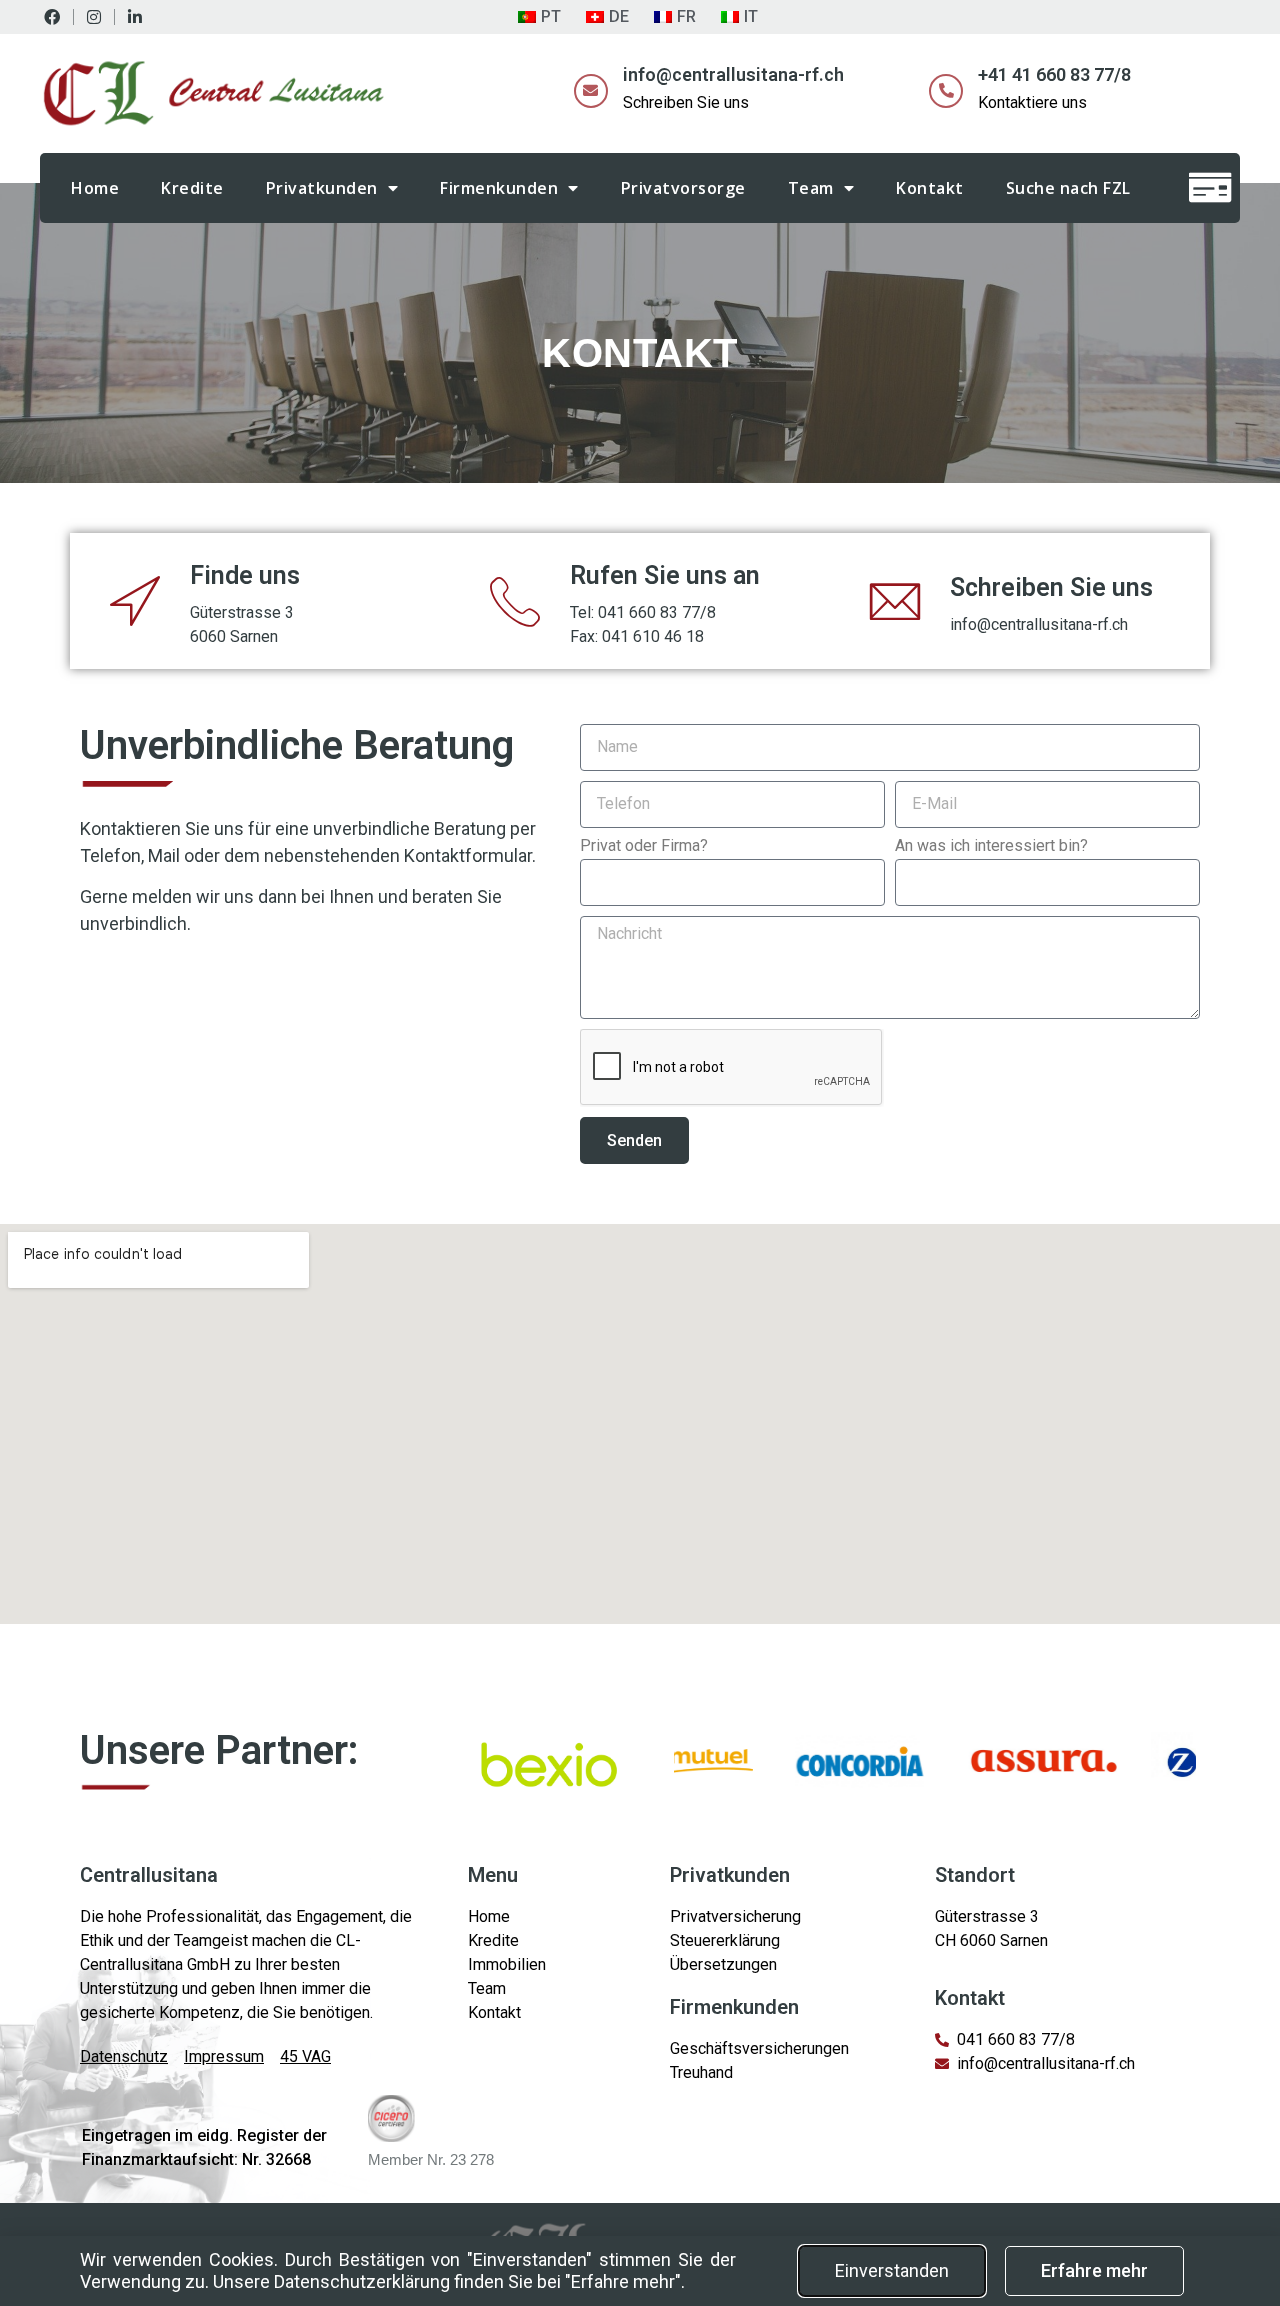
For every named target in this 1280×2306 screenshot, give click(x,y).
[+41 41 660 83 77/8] (946, 91)
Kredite (192, 188)
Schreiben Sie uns (1051, 587)
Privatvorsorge (683, 188)
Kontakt (930, 188)
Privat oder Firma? (644, 846)
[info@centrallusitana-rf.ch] (591, 91)
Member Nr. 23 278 (431, 2159)
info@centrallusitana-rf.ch (733, 74)
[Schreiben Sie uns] (895, 601)
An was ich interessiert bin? (991, 846)
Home (95, 188)
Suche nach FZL (1068, 188)
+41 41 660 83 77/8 (1054, 74)
